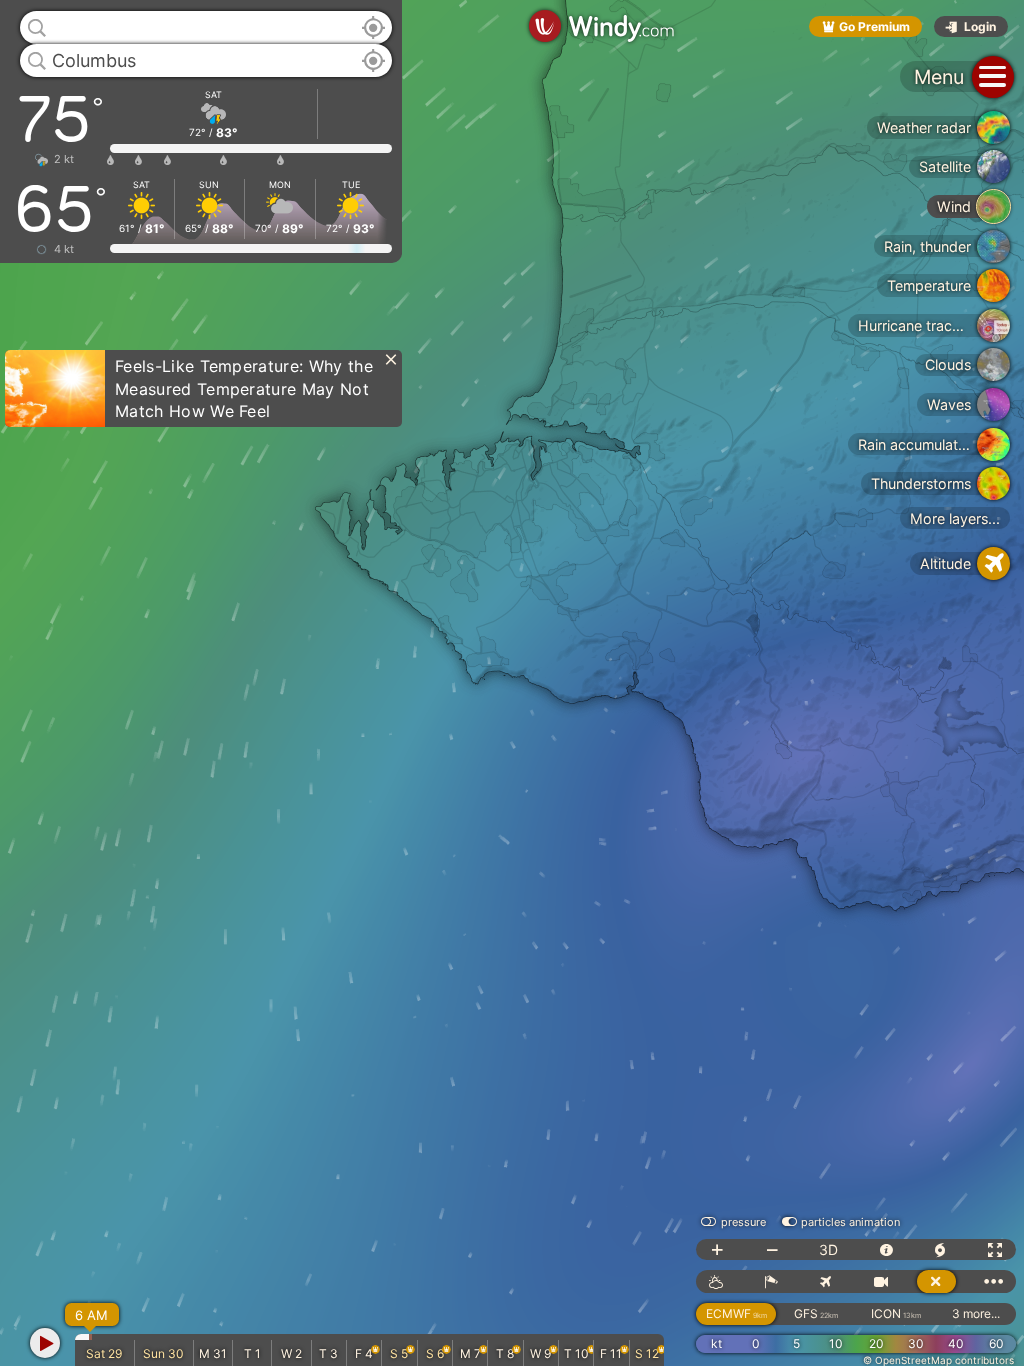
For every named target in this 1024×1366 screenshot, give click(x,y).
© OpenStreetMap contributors (938, 1360)
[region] (512, 683)
